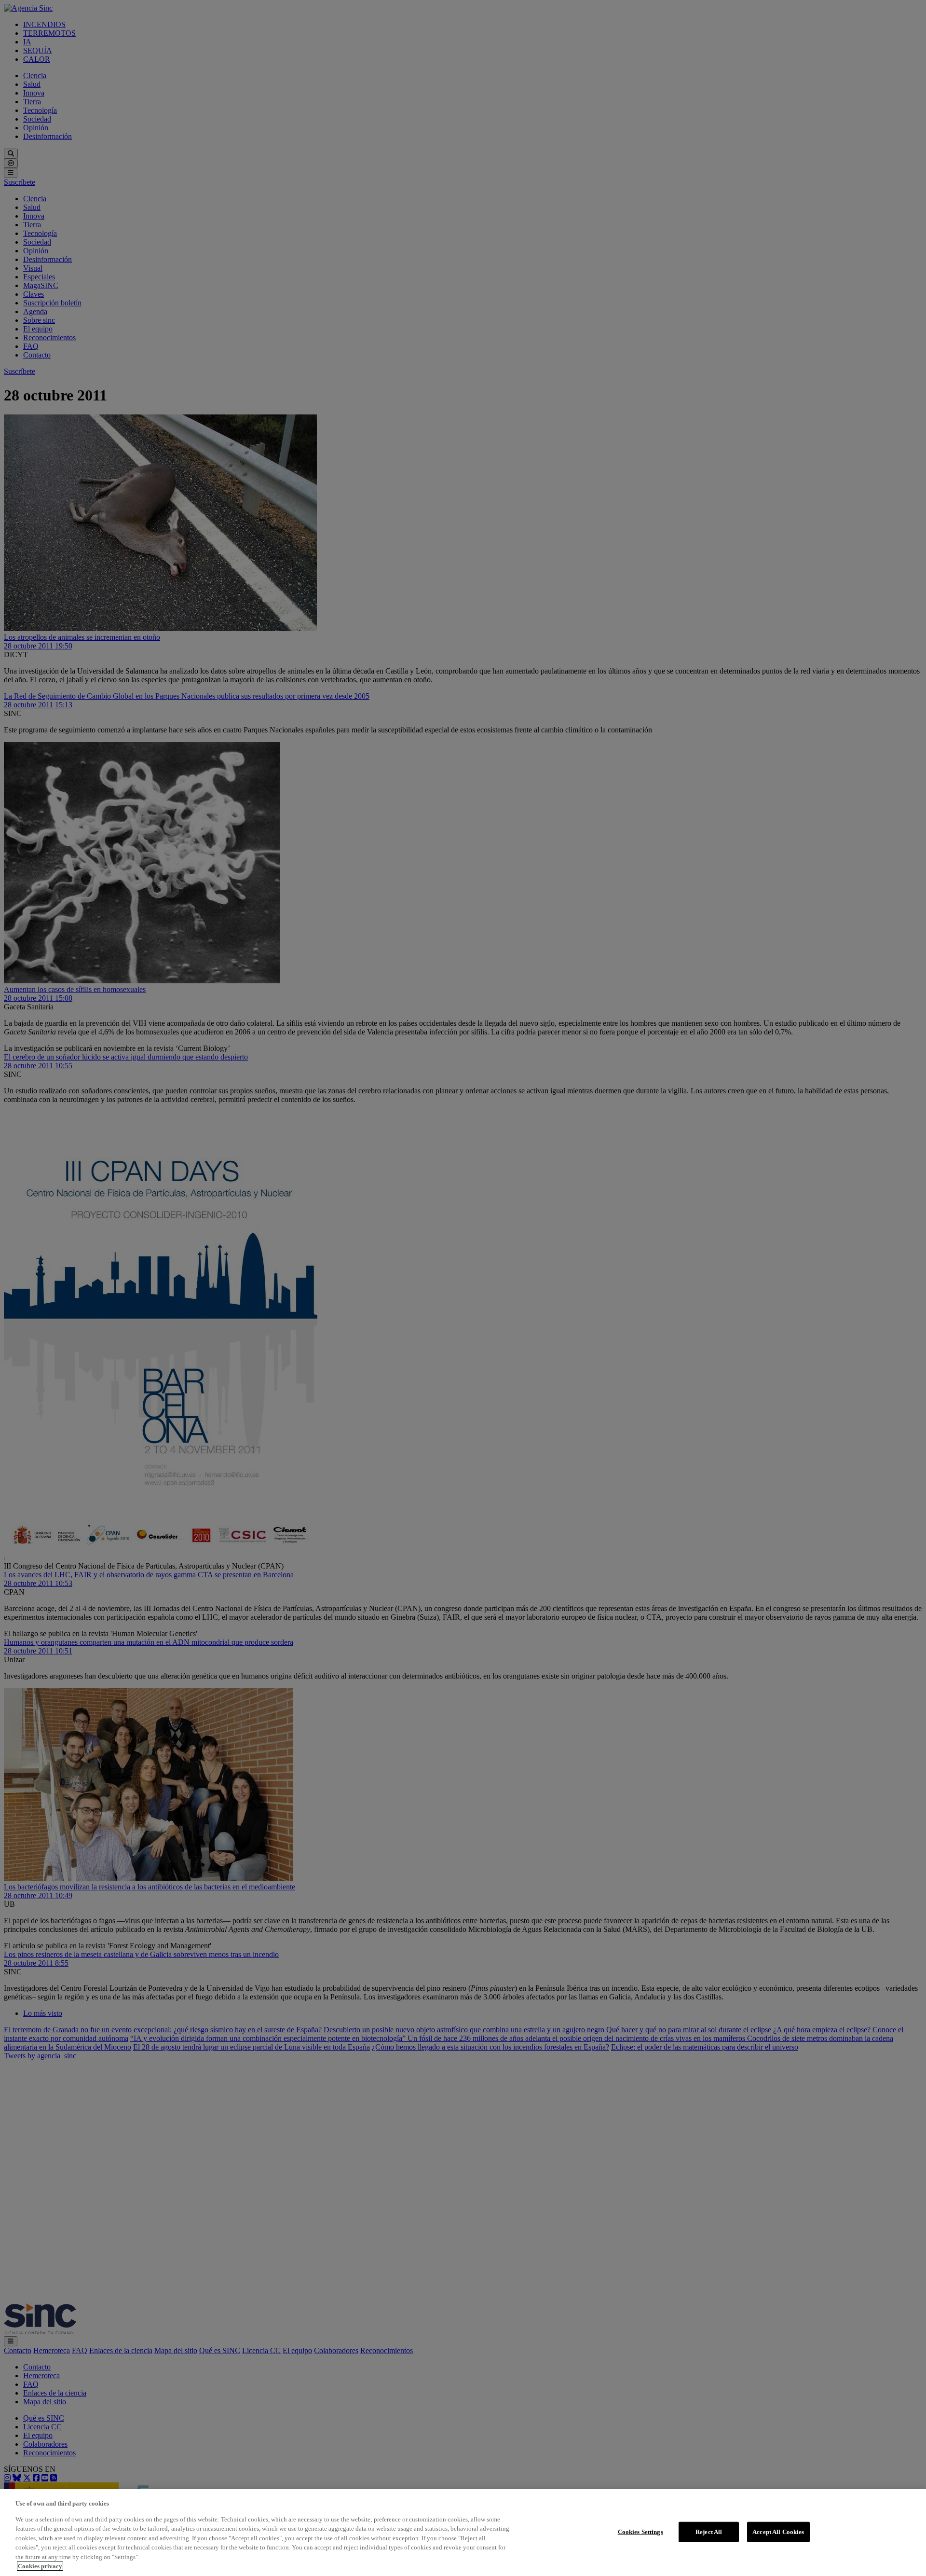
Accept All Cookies (778, 2532)
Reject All (709, 2532)
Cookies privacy (40, 2566)
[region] (463, 2533)
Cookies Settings (640, 2532)
